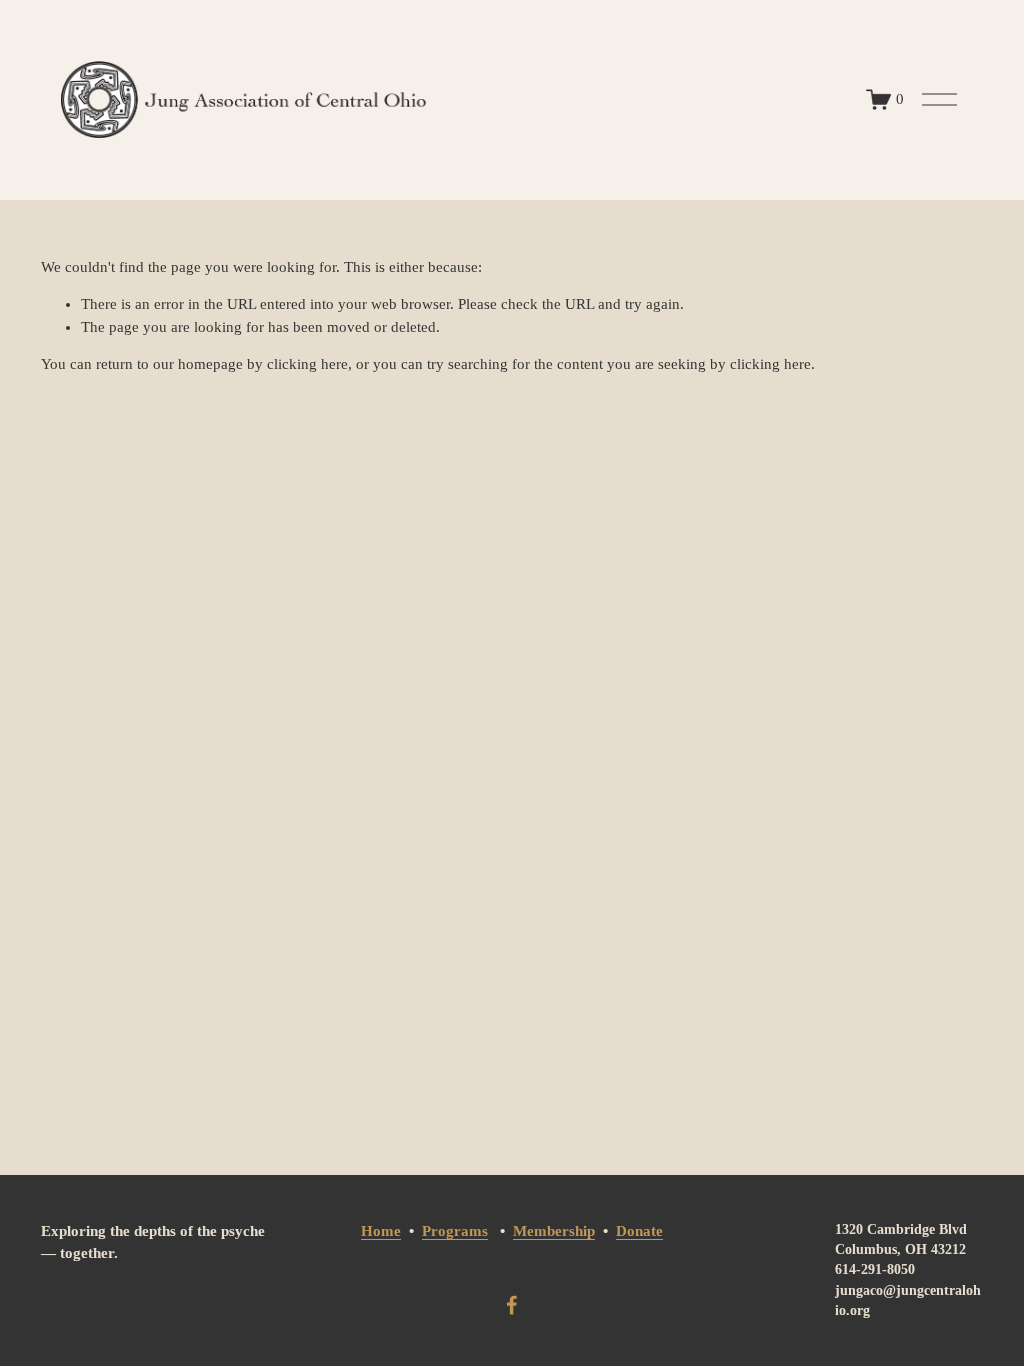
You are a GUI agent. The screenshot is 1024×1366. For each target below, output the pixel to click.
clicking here (307, 364)
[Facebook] (512, 1305)
